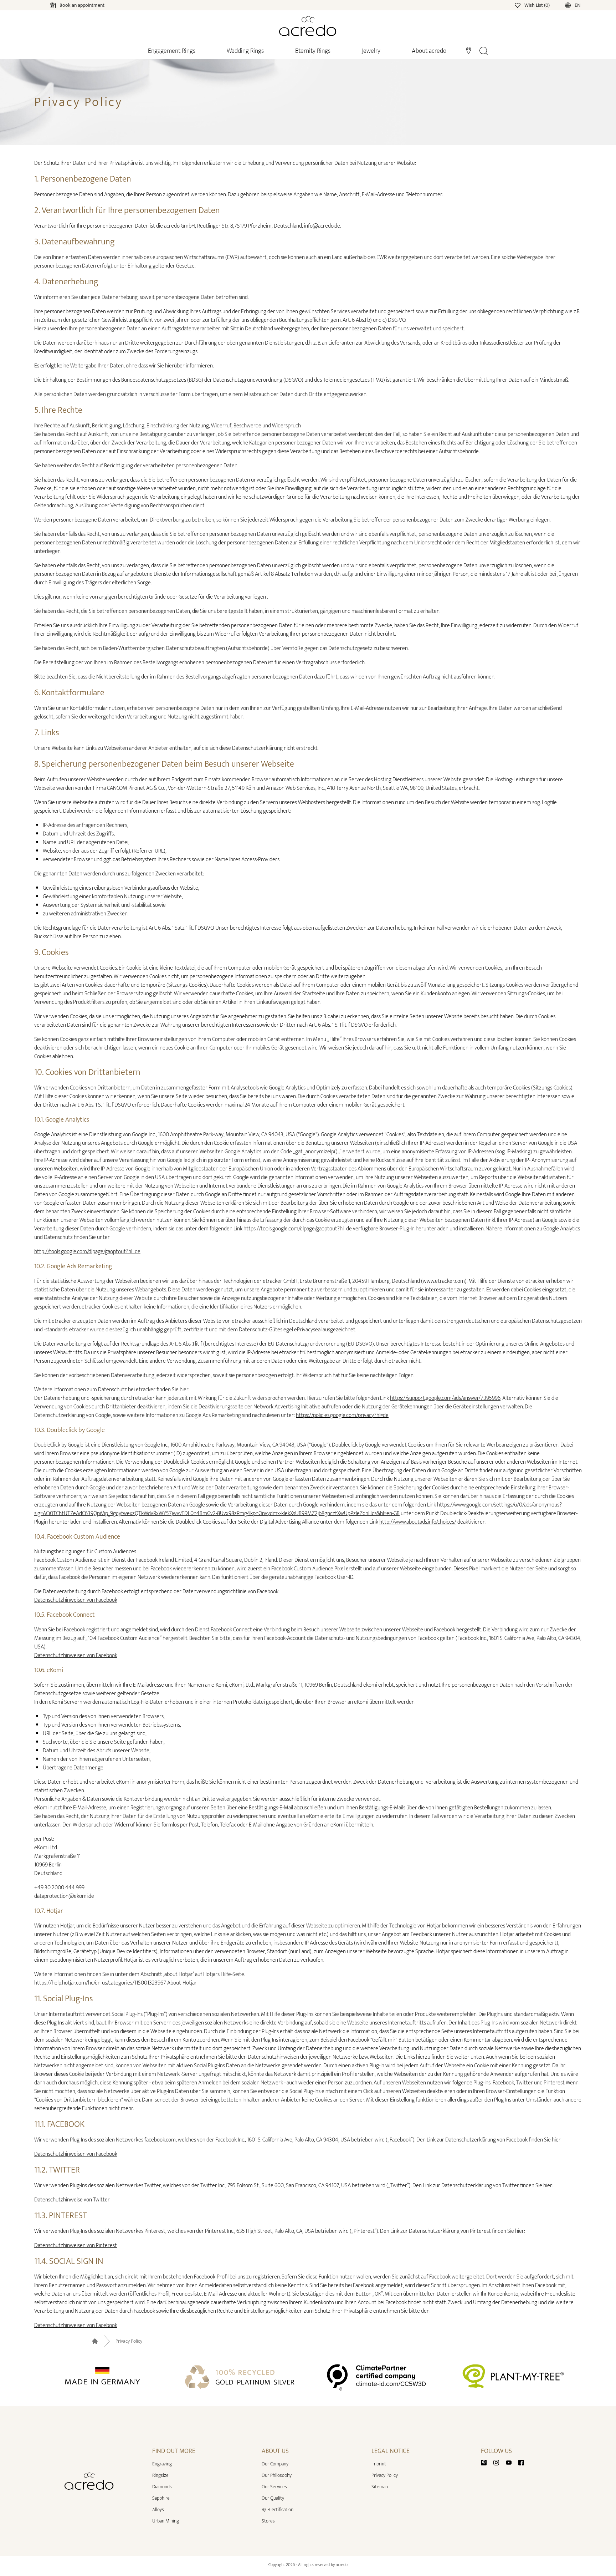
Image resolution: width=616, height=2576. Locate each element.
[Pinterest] (487, 2462)
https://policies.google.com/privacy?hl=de (342, 1415)
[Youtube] (512, 2462)
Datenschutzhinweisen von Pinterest (76, 2245)
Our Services (274, 2487)
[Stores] (469, 50)
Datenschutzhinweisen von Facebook (76, 1600)
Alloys (158, 2509)
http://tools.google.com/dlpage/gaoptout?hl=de (87, 1252)
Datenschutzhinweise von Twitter (72, 2200)
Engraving (162, 2464)
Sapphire (161, 2498)
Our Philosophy (277, 2475)
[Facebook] (521, 2462)
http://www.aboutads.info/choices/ (418, 1522)
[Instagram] (499, 2462)
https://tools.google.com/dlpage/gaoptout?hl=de (298, 1229)
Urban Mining (166, 2521)
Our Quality (273, 2498)
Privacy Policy (129, 2341)
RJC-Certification (278, 2509)
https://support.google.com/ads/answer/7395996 (445, 1398)
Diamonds (162, 2487)
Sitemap (380, 2487)
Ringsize (160, 2475)
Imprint (379, 2464)
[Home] (308, 26)
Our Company (275, 2464)
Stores (268, 2521)
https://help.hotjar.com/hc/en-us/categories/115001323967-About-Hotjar (115, 1983)
